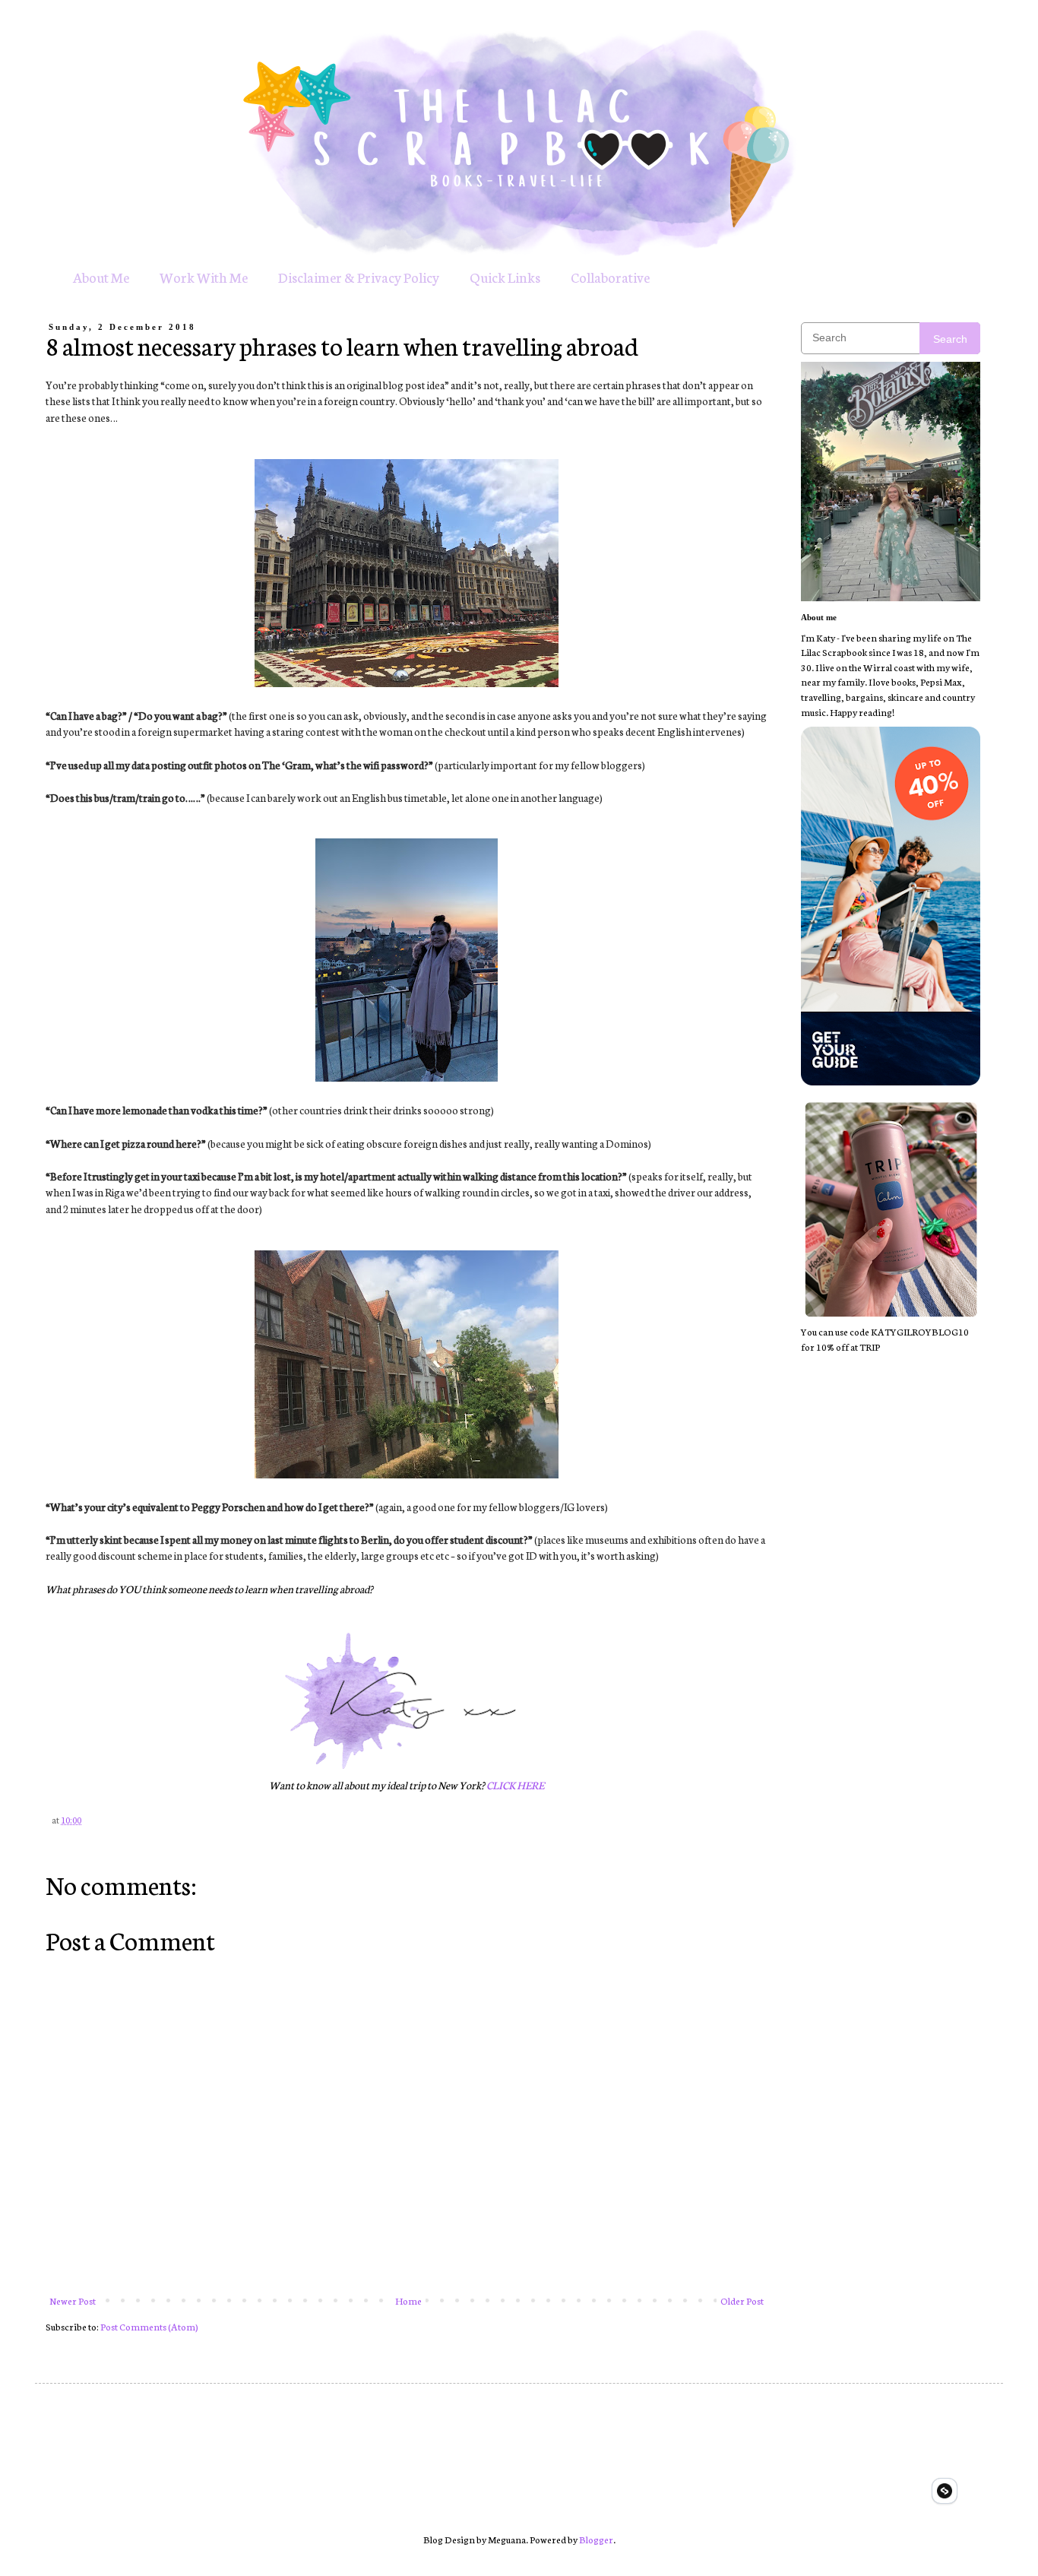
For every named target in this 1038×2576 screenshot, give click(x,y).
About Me (101, 277)
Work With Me (204, 277)
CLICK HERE (515, 1785)
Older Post (742, 2300)
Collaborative (610, 277)
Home (408, 2300)
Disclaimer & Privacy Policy (359, 277)
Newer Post (73, 2300)
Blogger (596, 2539)
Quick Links (505, 277)
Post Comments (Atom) (149, 2326)
